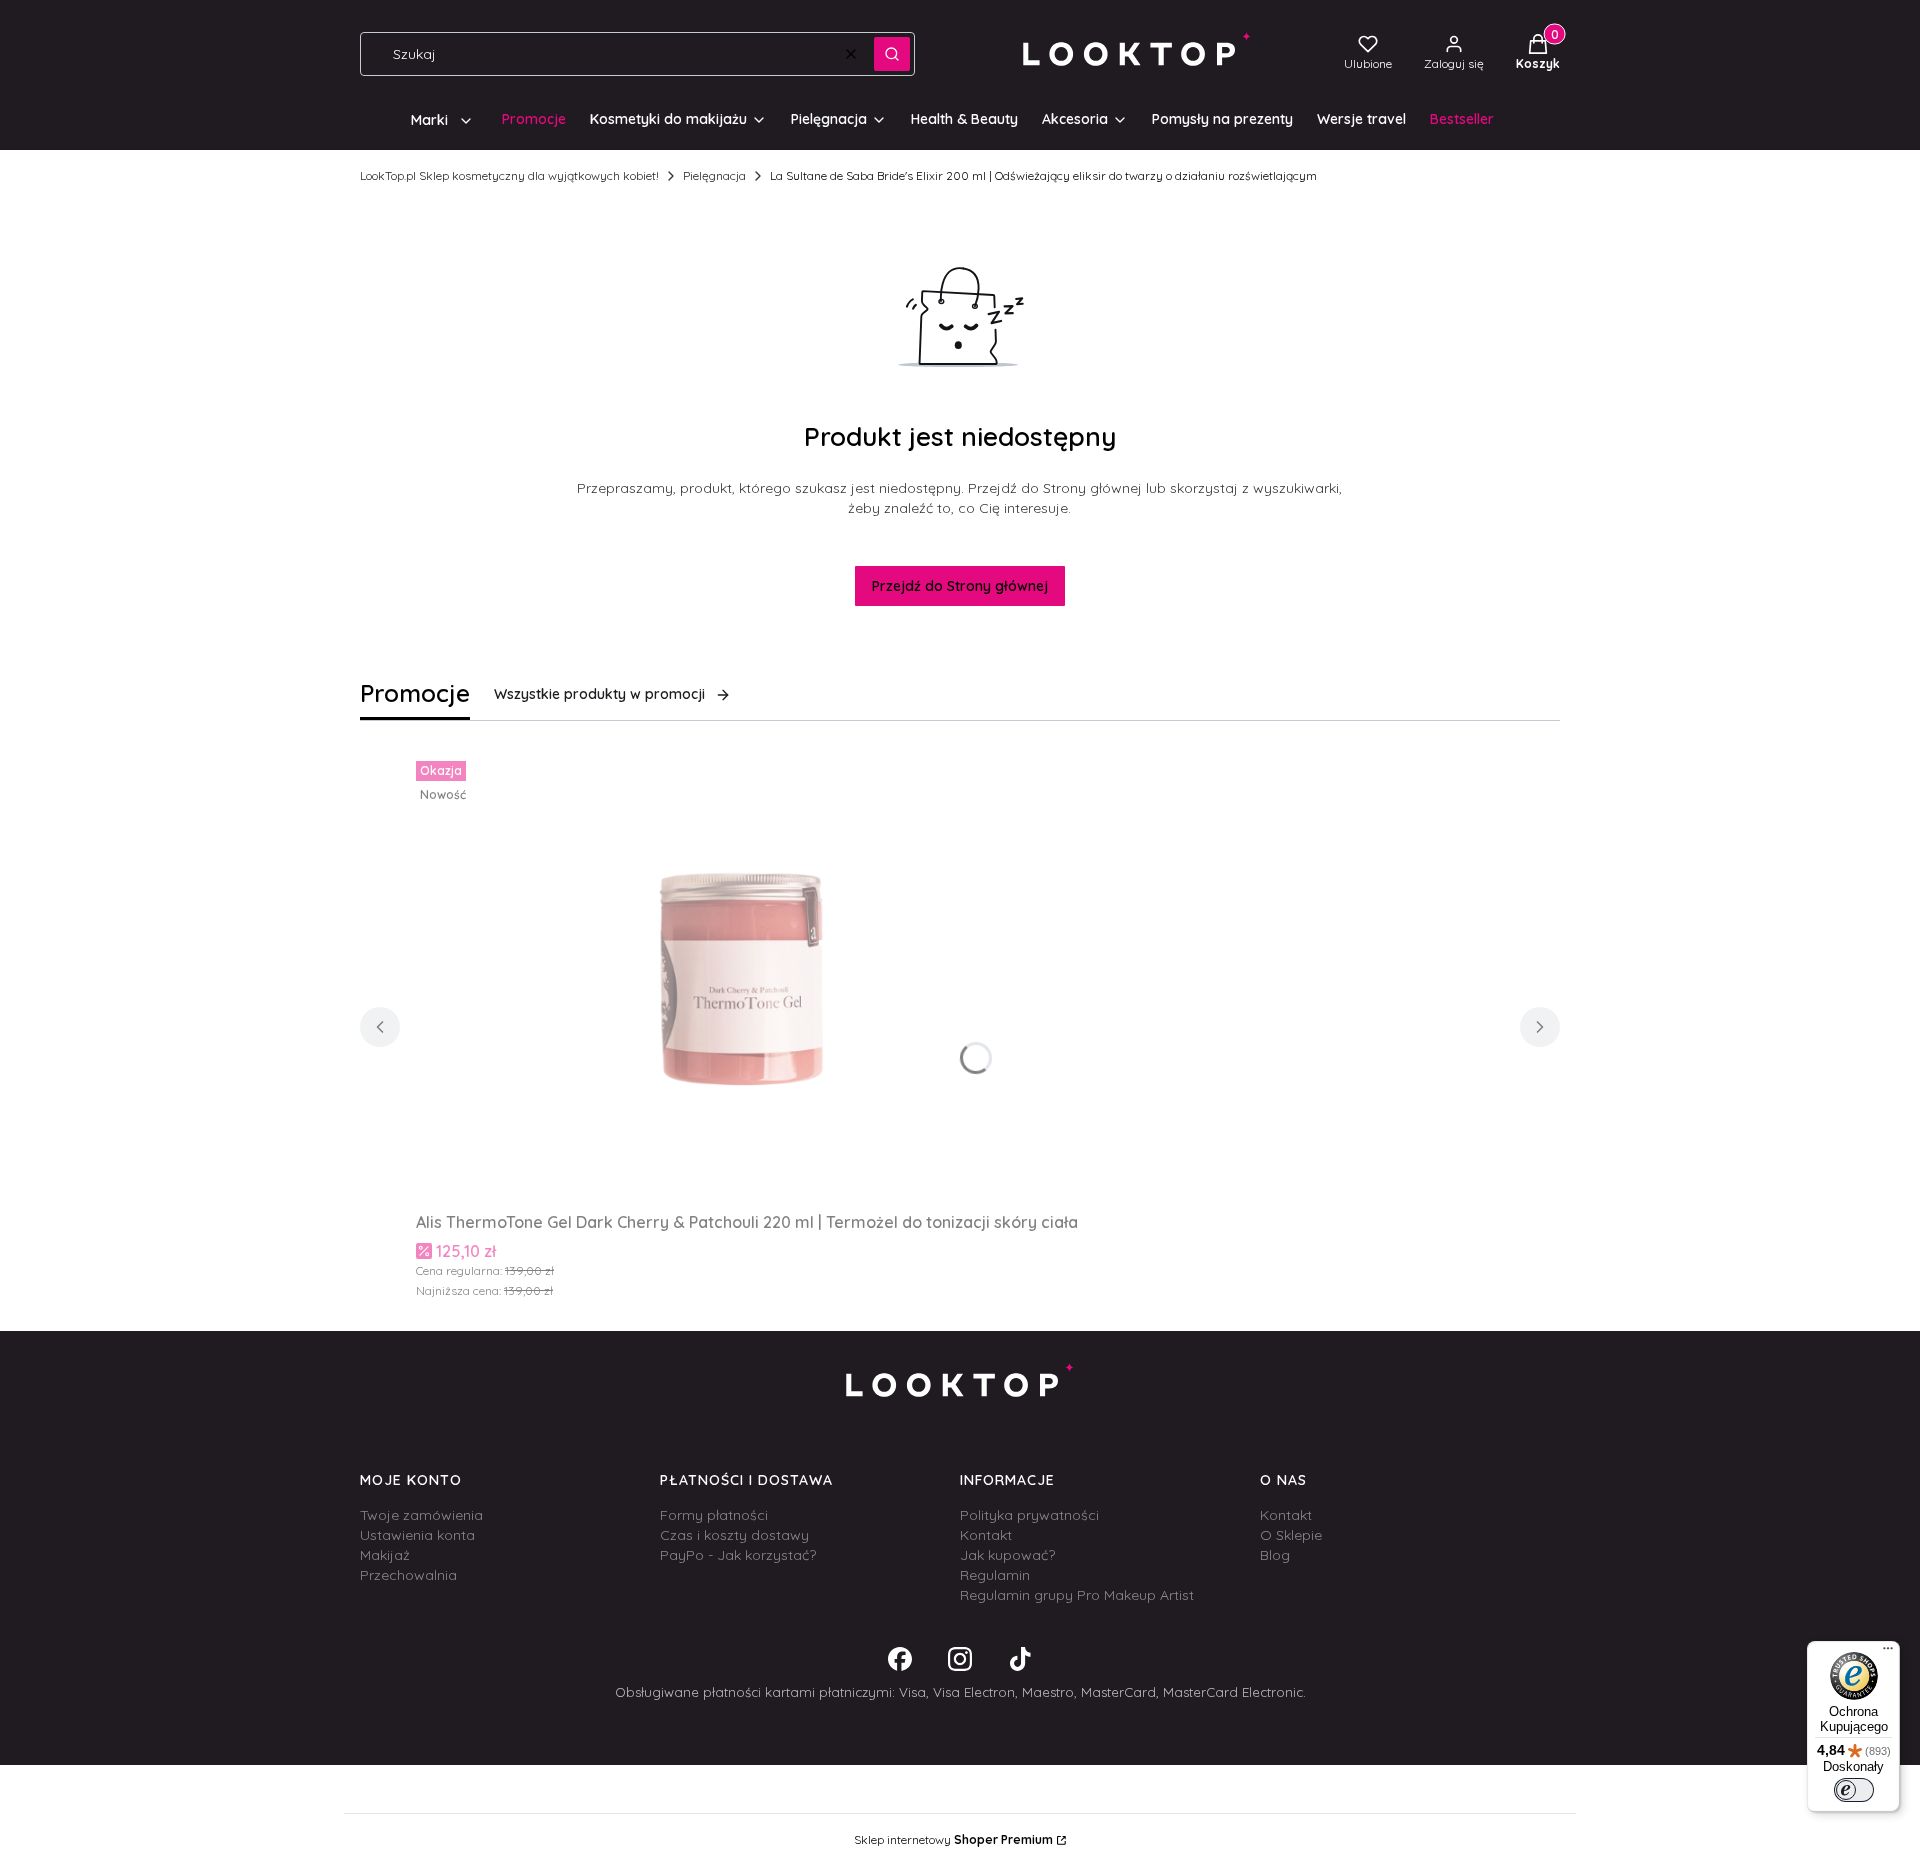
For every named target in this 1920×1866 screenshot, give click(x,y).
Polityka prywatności (1029, 1515)
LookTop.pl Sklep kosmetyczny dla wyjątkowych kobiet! (509, 175)
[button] (892, 54)
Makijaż (385, 1555)
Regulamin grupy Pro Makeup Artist (1077, 1595)
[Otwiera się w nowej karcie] (900, 1659)
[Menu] (1888, 1653)
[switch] (1854, 1790)
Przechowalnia (408, 1575)
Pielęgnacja (714, 175)
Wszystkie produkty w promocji (599, 694)
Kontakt (986, 1535)
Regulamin (995, 1575)
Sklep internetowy (953, 1839)
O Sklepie (1291, 1535)
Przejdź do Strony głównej (960, 586)
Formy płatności (714, 1515)
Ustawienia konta (417, 1535)
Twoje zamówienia (421, 1515)
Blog (1275, 1555)
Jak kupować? (1007, 1555)
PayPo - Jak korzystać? (738, 1555)
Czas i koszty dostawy (734, 1535)
